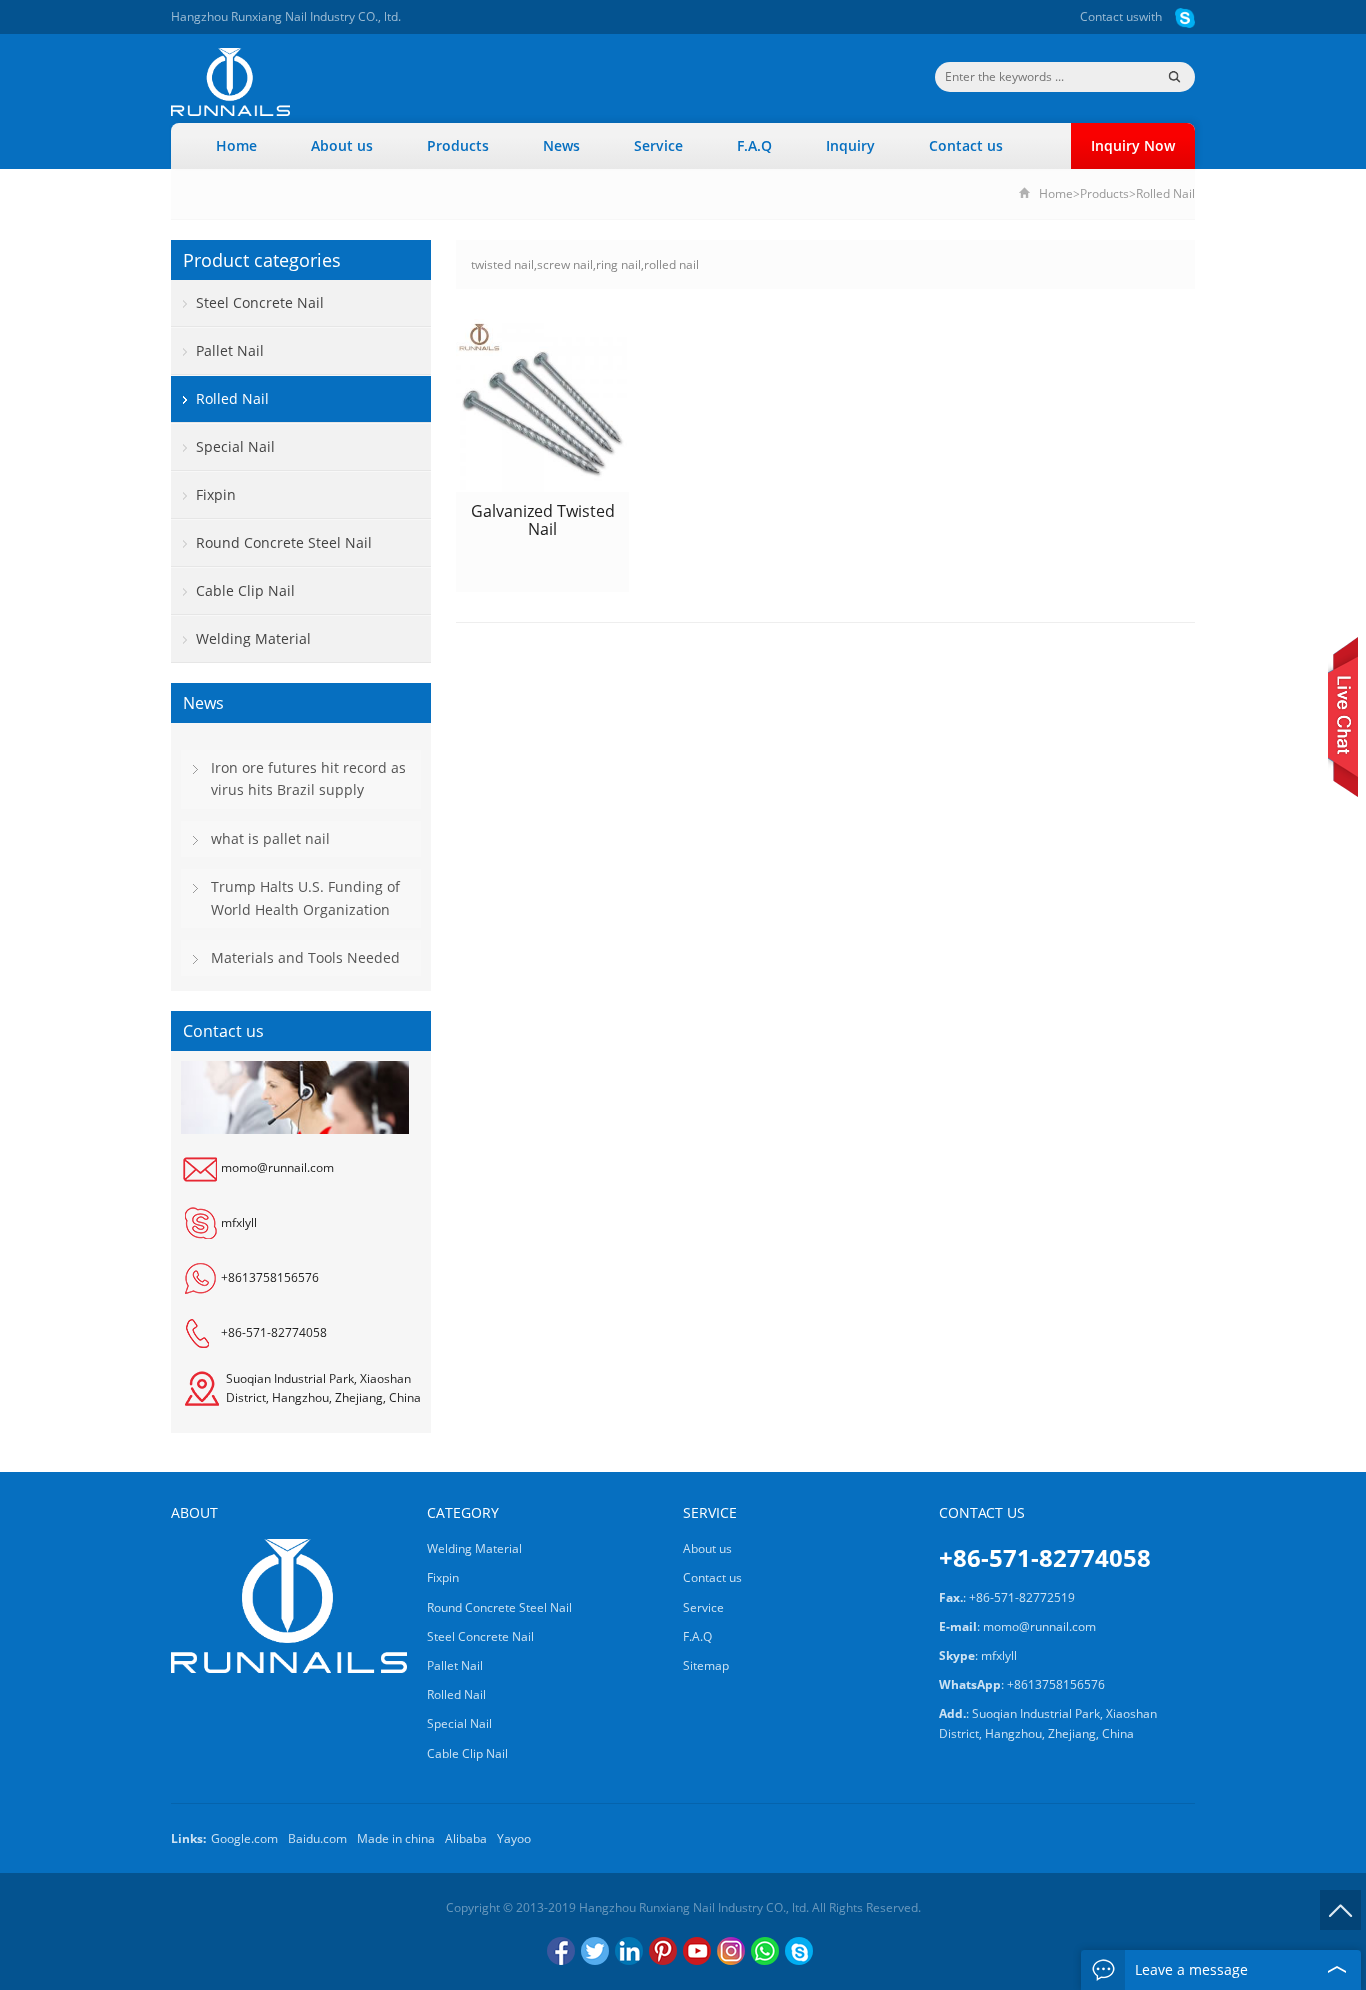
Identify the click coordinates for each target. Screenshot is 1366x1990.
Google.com (244, 1838)
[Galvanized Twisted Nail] (542, 405)
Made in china (396, 1838)
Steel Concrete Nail (260, 302)
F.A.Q (754, 145)
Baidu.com (317, 1838)
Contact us (1109, 16)
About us (342, 145)
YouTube (697, 1951)
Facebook (561, 1951)
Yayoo (514, 1838)
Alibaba (466, 1838)
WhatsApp (765, 1951)
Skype (799, 1951)
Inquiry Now (1133, 145)
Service (658, 145)
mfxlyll (239, 1223)
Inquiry (850, 145)
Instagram (731, 1951)
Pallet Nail (230, 350)
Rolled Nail (1165, 193)
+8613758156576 (270, 1278)
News (561, 145)
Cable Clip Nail (245, 590)
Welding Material (253, 638)
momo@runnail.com (277, 1168)
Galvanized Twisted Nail (543, 520)
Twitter (595, 1951)
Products (458, 145)
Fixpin (216, 494)
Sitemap (706, 1665)
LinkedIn (629, 1951)
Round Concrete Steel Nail (284, 542)
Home (236, 145)
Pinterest (663, 1951)
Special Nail (235, 446)
